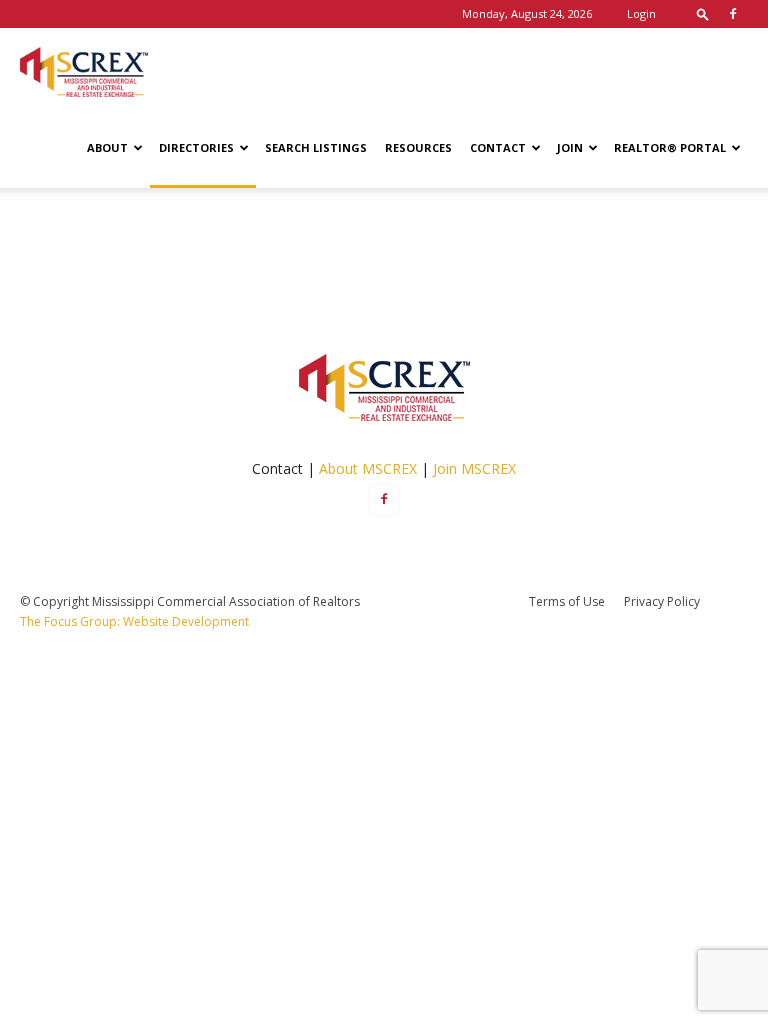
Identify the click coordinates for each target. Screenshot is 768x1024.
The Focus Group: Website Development (134, 621)
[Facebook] (733, 14)
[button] (703, 13)
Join (570, 147)
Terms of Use (567, 601)
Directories (196, 147)
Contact (498, 147)
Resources (418, 147)
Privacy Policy (662, 601)
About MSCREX (368, 468)
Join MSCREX (474, 468)
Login (641, 13)
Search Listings (316, 147)
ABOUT (107, 147)
